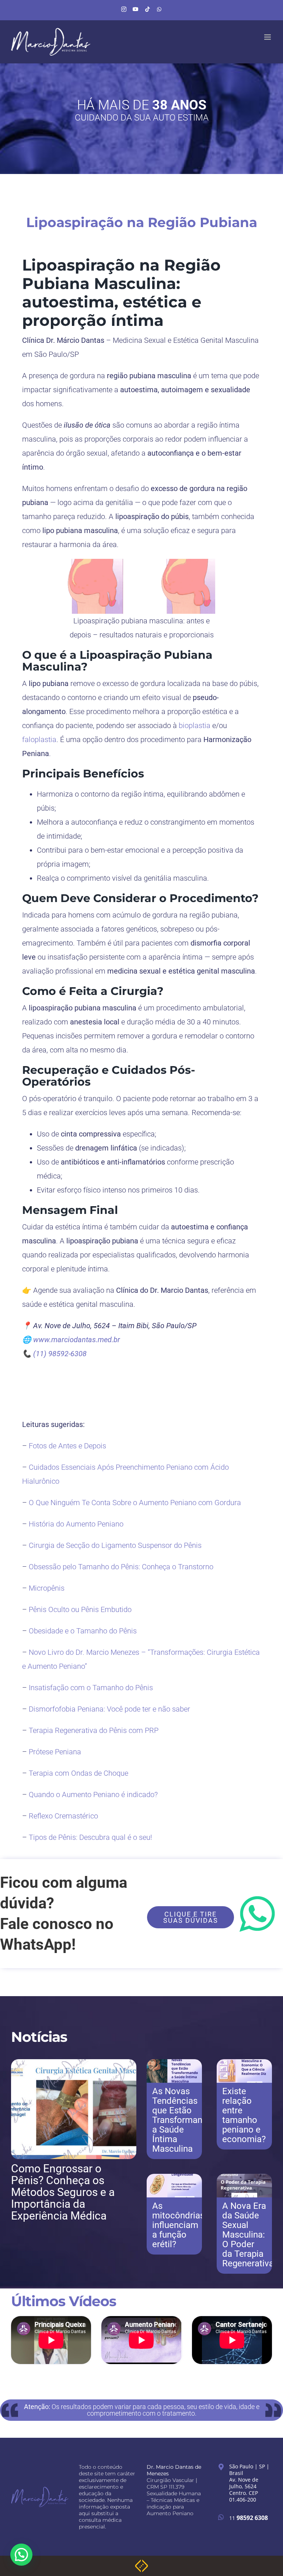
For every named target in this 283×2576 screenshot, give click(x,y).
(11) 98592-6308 (60, 1354)
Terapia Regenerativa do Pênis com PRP (94, 1730)
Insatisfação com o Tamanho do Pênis (91, 1688)
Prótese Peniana (55, 1752)
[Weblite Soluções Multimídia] (141, 2562)
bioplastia (195, 725)
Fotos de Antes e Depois (67, 1446)
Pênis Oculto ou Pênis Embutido (80, 1609)
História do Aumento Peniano (76, 1524)
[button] (21, 2555)
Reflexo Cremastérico (63, 1816)
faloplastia (39, 739)
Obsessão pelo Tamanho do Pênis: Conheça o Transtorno (121, 1567)
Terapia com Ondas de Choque (78, 1773)
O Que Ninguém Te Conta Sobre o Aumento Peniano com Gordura (135, 1503)
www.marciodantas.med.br (77, 1340)
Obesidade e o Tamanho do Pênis (83, 1631)
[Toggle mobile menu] (268, 37)
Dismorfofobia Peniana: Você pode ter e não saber (109, 1709)
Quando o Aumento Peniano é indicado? (93, 1795)
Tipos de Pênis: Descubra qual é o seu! (90, 1837)
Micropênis (47, 1588)
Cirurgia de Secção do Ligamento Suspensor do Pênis (115, 1545)
